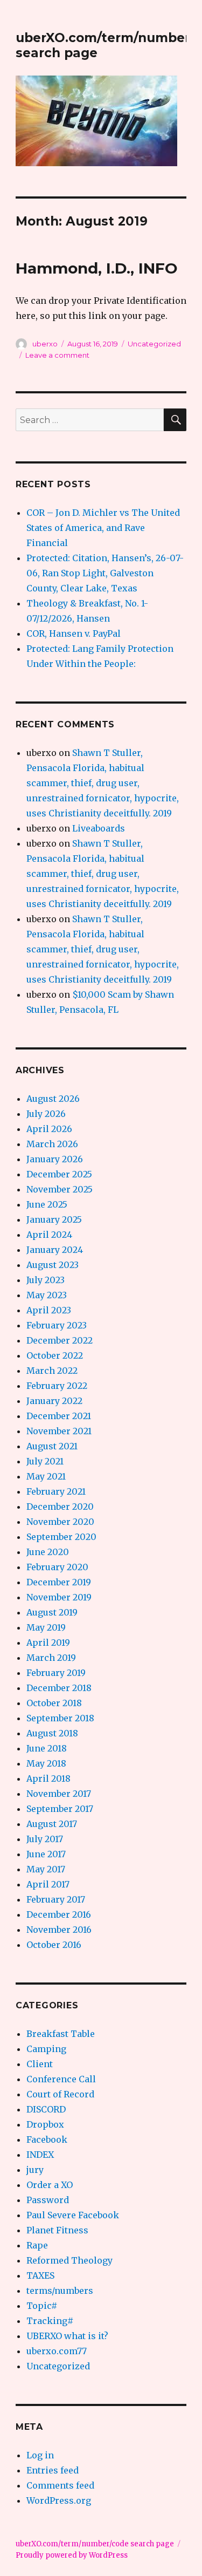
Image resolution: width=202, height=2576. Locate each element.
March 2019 (51, 1658)
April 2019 (48, 1643)
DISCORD (46, 2109)
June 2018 (47, 1748)
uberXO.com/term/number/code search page (95, 2544)
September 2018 (60, 1718)
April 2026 (49, 1129)
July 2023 (46, 1280)
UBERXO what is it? (67, 2336)
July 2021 (45, 1461)
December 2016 (59, 1914)
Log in (40, 2455)
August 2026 (53, 1099)
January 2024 (55, 1250)
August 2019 (52, 1612)
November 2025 (60, 1189)
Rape (37, 2245)
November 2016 (59, 1930)
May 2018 (46, 1763)
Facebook (47, 2139)
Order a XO (50, 2185)
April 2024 (49, 1235)
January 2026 (55, 1159)
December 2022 (60, 1340)
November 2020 (60, 1522)
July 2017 (45, 1839)
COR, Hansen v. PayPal (74, 633)
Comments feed (60, 2485)
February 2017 (56, 1899)
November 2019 (59, 1597)
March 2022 (52, 1371)
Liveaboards (99, 828)
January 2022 (54, 1401)
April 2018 (48, 1778)
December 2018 (59, 1688)
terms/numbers (60, 2291)
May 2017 (46, 1869)
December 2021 (59, 1416)
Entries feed (53, 2470)
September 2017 (60, 1809)
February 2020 (57, 1567)
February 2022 (57, 1386)
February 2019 (56, 1673)
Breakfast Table (61, 2034)
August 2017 (52, 1824)
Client (40, 2064)
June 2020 (48, 1552)
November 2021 (59, 1431)
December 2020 (60, 1507)
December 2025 (59, 1174)
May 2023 (47, 1295)
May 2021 (46, 1476)
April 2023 (49, 1310)
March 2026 (52, 1144)
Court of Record (60, 2094)
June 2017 (46, 1854)
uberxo (45, 344)
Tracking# (50, 2321)
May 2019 (46, 1627)
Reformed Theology (69, 2260)
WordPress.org (59, 2500)
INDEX (40, 2155)
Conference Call (61, 2079)
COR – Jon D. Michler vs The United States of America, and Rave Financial (103, 528)
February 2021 (56, 1491)
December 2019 (59, 1582)
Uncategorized (154, 344)
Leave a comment (57, 355)
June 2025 (47, 1204)
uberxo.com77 (57, 2351)
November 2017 (59, 1794)
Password (48, 2200)
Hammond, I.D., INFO (97, 268)
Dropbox (45, 2124)
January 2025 (54, 1219)
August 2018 (52, 1733)
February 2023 (57, 1325)
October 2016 (54, 1945)
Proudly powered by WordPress (72, 2555)
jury (35, 2170)
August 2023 (53, 1265)
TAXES (40, 2275)
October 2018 (54, 1703)
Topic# (42, 2306)
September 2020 (61, 1537)
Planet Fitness (57, 2230)
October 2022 (55, 1355)
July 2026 (46, 1114)
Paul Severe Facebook (73, 2215)
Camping (46, 2049)
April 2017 (48, 1884)
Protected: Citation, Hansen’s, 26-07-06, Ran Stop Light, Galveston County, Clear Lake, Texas (105, 573)
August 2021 (52, 1446)
